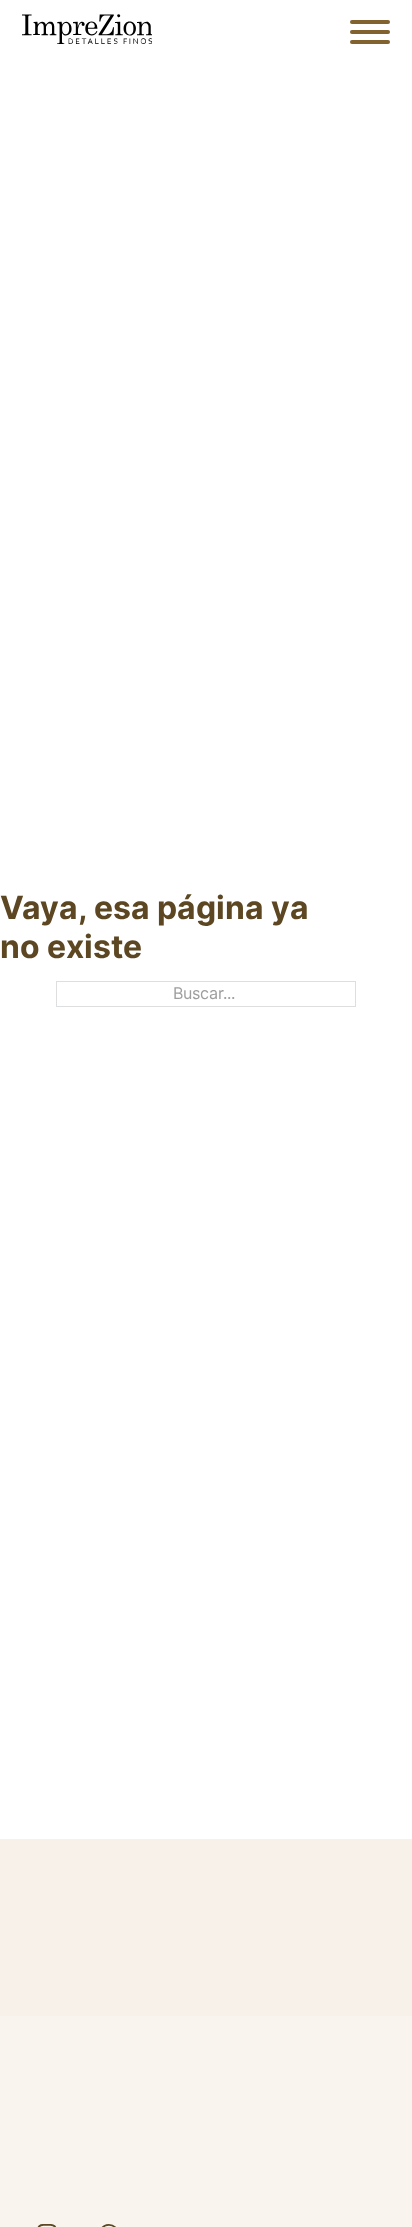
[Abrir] (370, 32)
